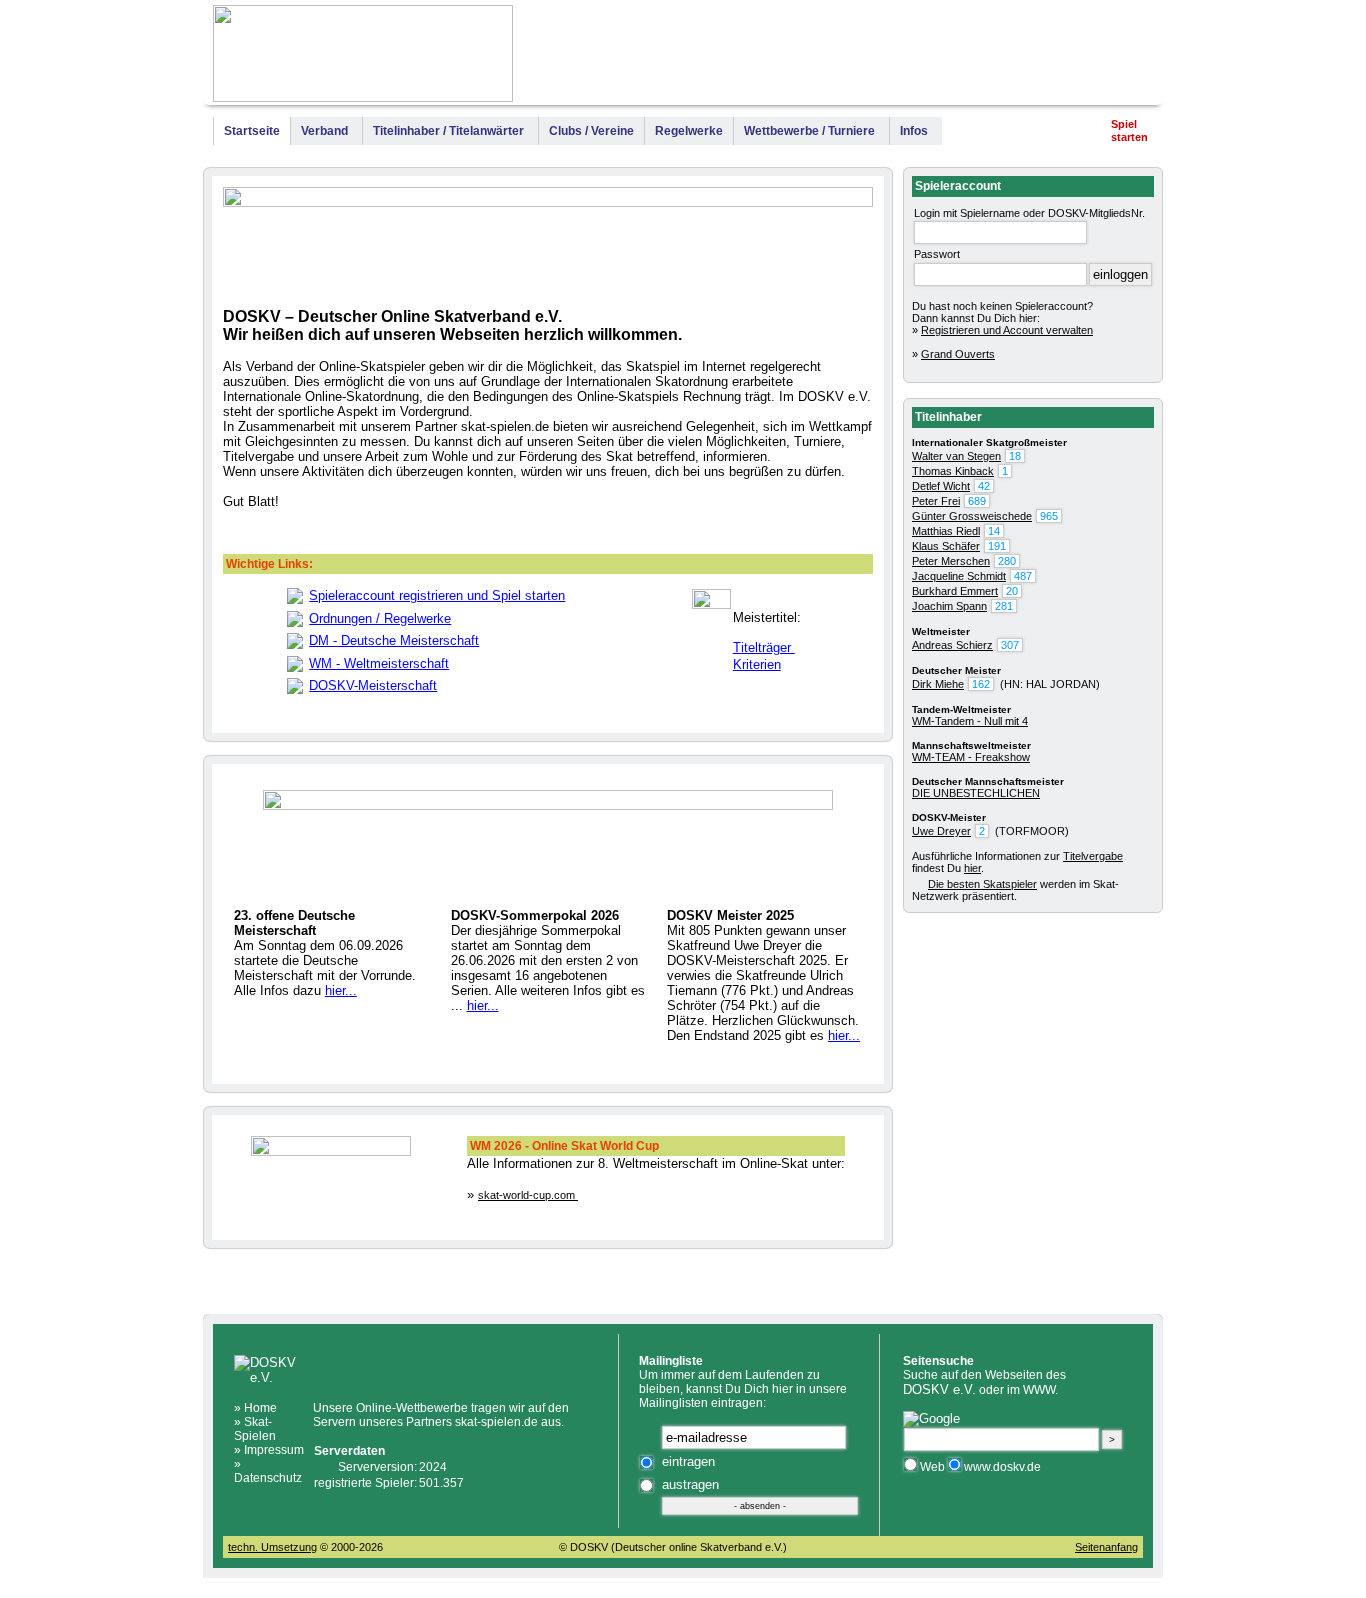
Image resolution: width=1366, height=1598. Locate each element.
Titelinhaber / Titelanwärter (448, 131)
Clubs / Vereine (591, 131)
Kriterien (757, 664)
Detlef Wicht (941, 486)
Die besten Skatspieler (982, 884)
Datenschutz (268, 1478)
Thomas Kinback (953, 471)
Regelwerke (689, 131)
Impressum (1115, 58)
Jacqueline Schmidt (959, 576)
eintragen (688, 1461)
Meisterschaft (920, 58)
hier (972, 868)
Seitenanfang (1106, 1547)
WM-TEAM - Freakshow (971, 757)
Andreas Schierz (952, 645)
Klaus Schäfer (946, 546)
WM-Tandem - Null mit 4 (970, 721)
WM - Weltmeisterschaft (379, 663)
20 (1012, 591)
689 (977, 501)
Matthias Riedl (946, 531)
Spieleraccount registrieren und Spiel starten (437, 595)
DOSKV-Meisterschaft (373, 685)
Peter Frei (936, 501)
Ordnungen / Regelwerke (380, 618)
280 (1007, 561)
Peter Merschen (951, 561)
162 (981, 684)
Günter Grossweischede (972, 516)
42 (984, 486)
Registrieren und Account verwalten (1007, 330)
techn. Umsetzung (272, 1547)
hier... (341, 990)
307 (1010, 645)
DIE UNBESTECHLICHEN (976, 793)
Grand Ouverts (958, 354)
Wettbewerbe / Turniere (809, 131)
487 (1023, 576)
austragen (690, 1484)
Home (260, 1408)
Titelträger (764, 647)
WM (816, 58)
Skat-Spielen (255, 1429)
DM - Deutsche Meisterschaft (394, 640)
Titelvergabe (1093, 856)
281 (1004, 606)
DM (846, 58)
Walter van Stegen (956, 456)
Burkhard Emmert (955, 591)
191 (997, 546)
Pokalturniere (1020, 58)
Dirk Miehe (938, 684)
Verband (324, 131)
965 (1049, 516)
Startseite (252, 131)
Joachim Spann (949, 606)
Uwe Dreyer (941, 831)
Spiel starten (1129, 130)
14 (994, 531)
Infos (914, 131)
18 (1015, 456)
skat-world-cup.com (528, 1195)
